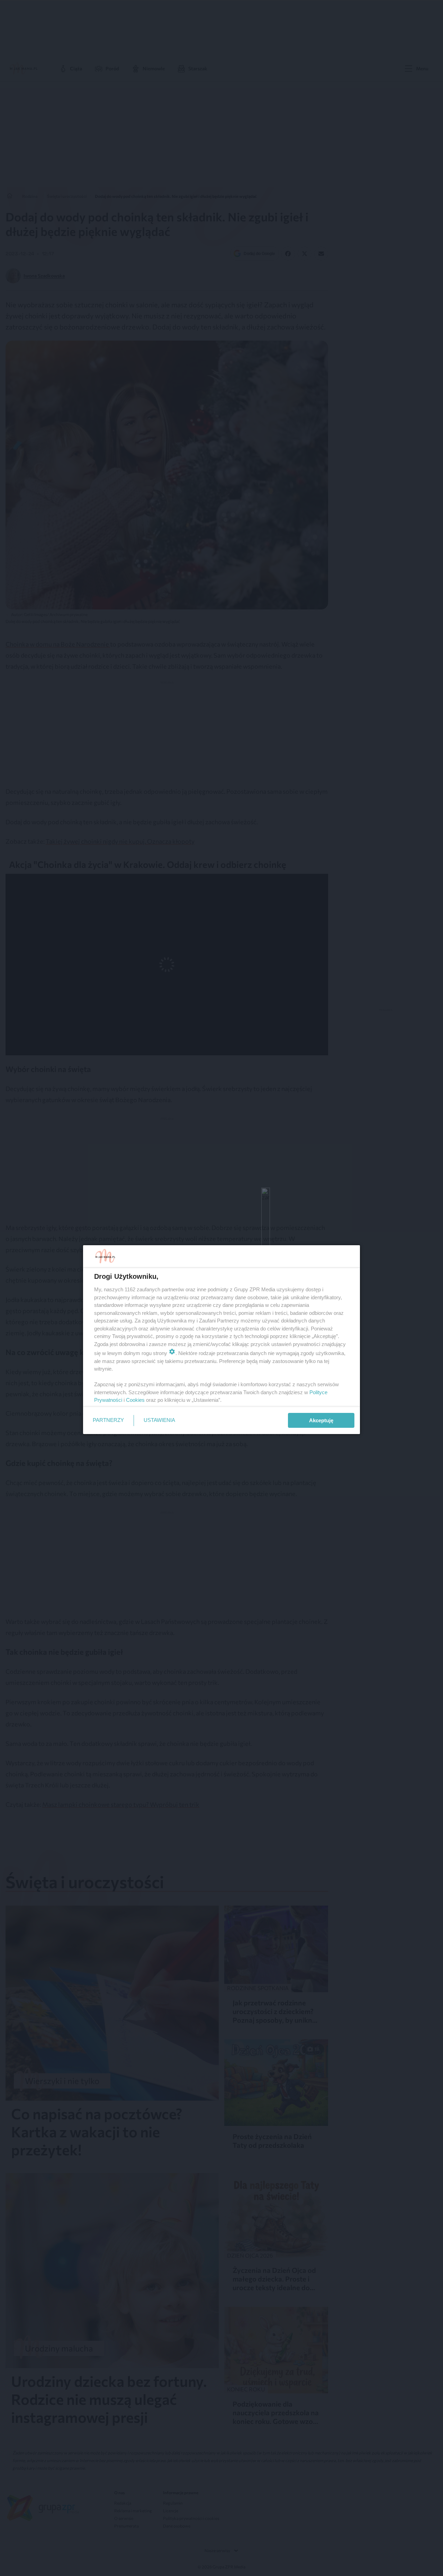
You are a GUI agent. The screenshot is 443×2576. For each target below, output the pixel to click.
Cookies (135, 1400)
